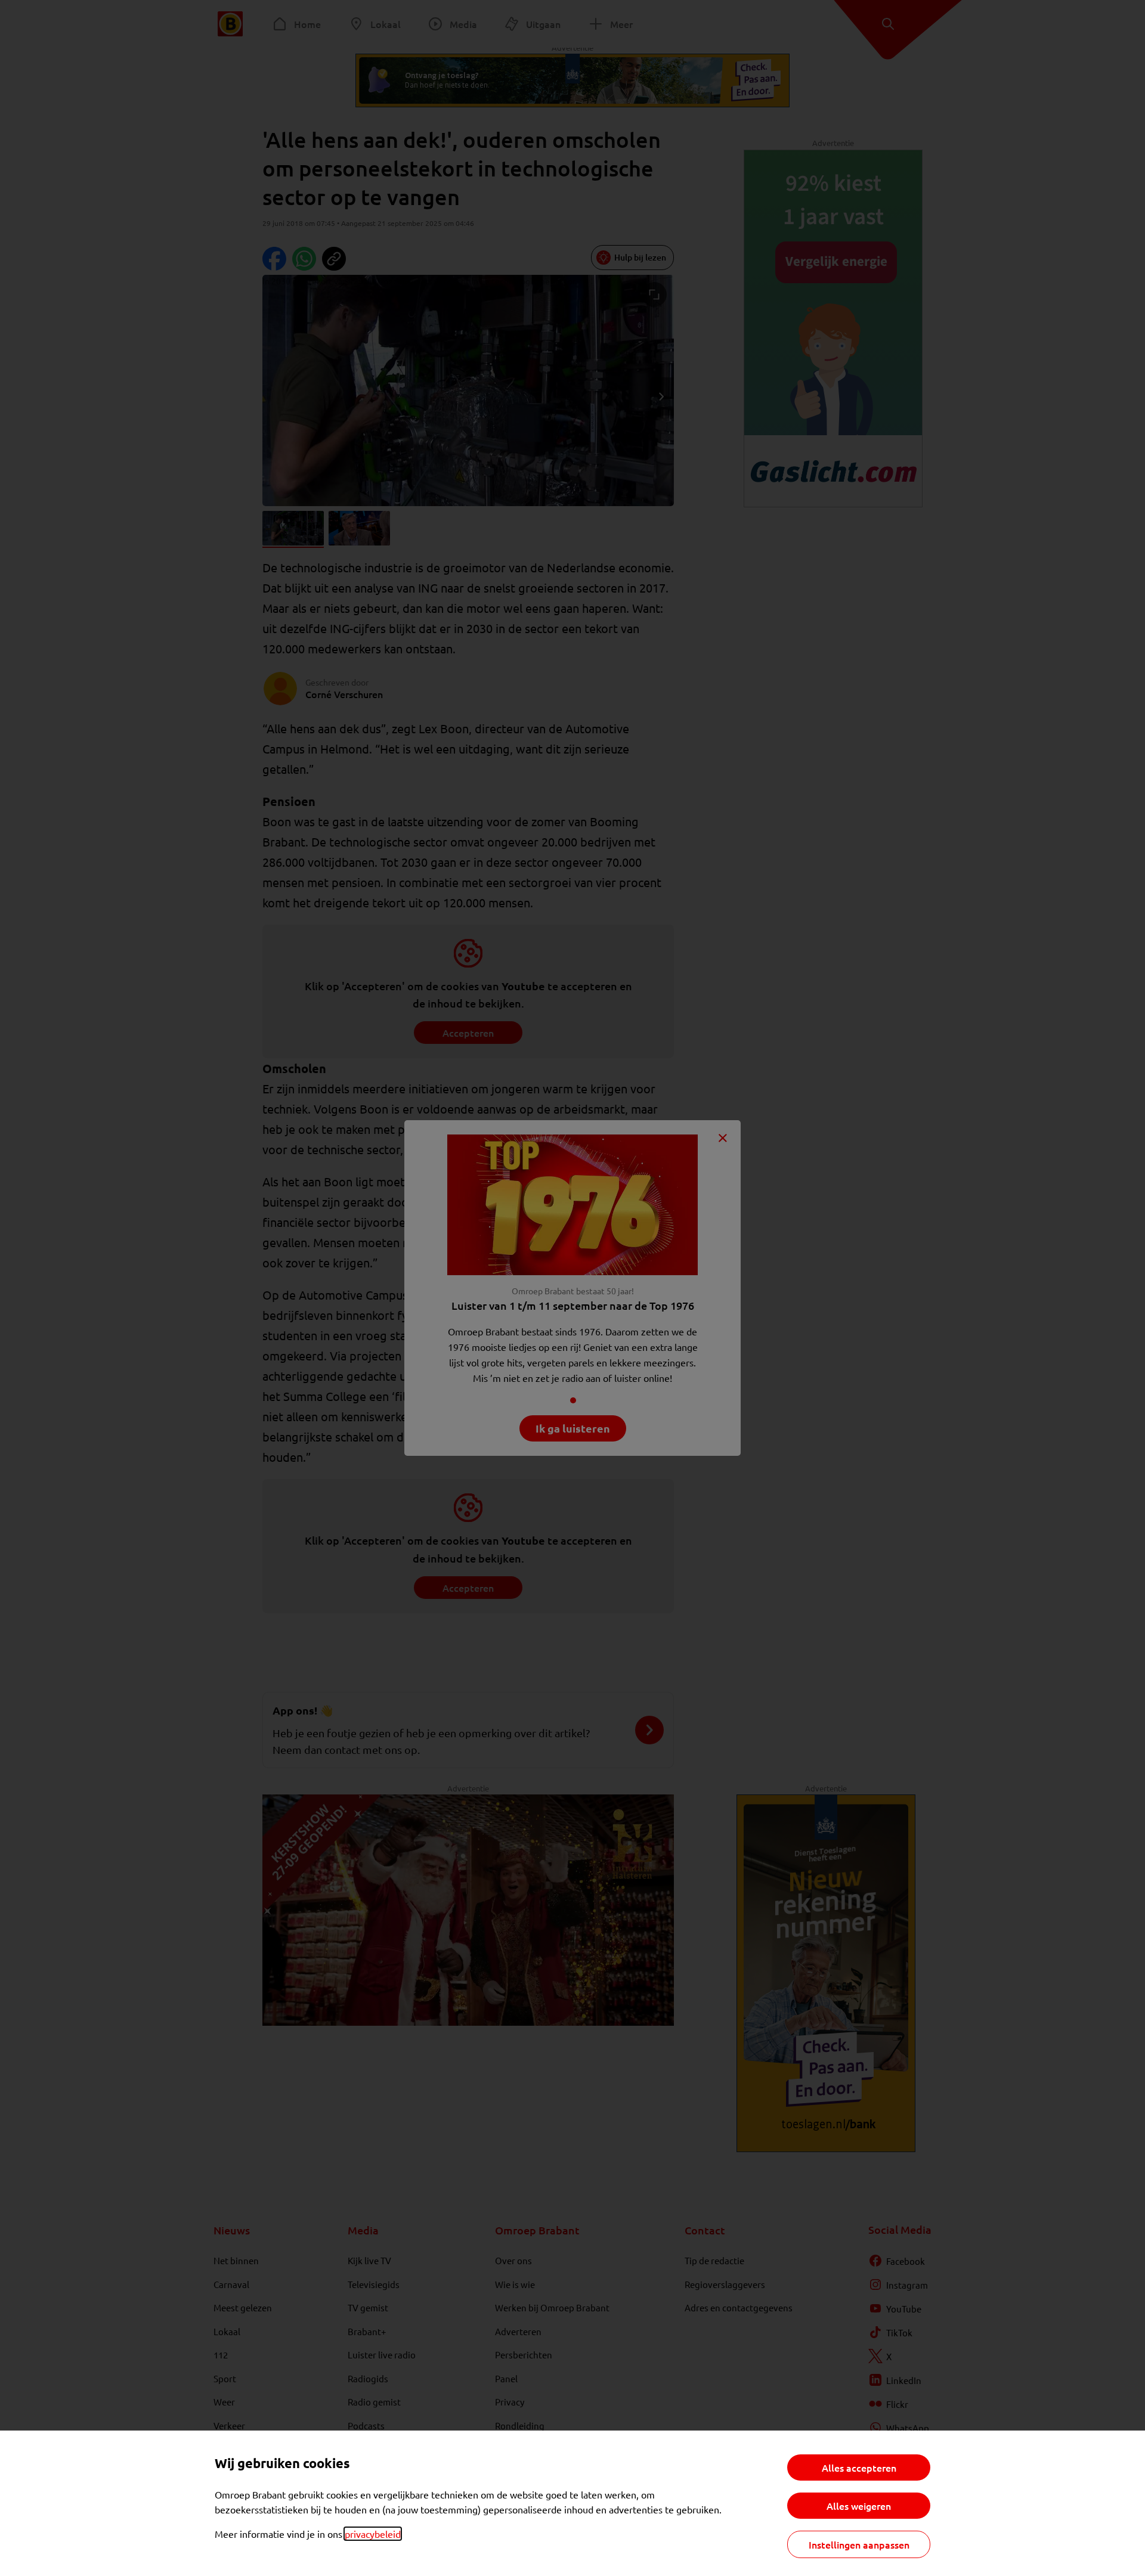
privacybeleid (373, 2534)
